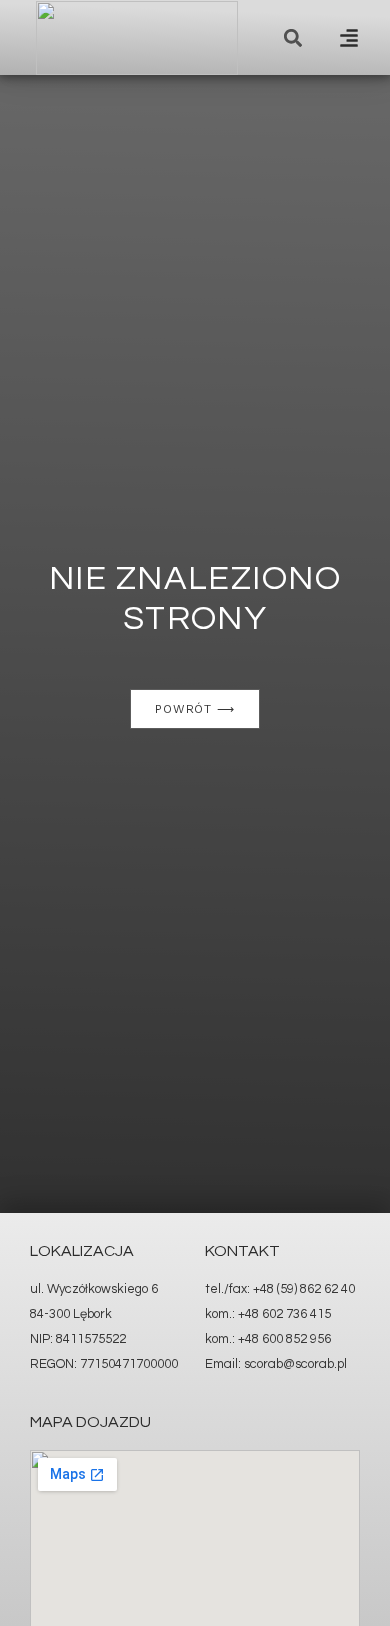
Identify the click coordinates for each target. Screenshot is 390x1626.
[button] (349, 38)
